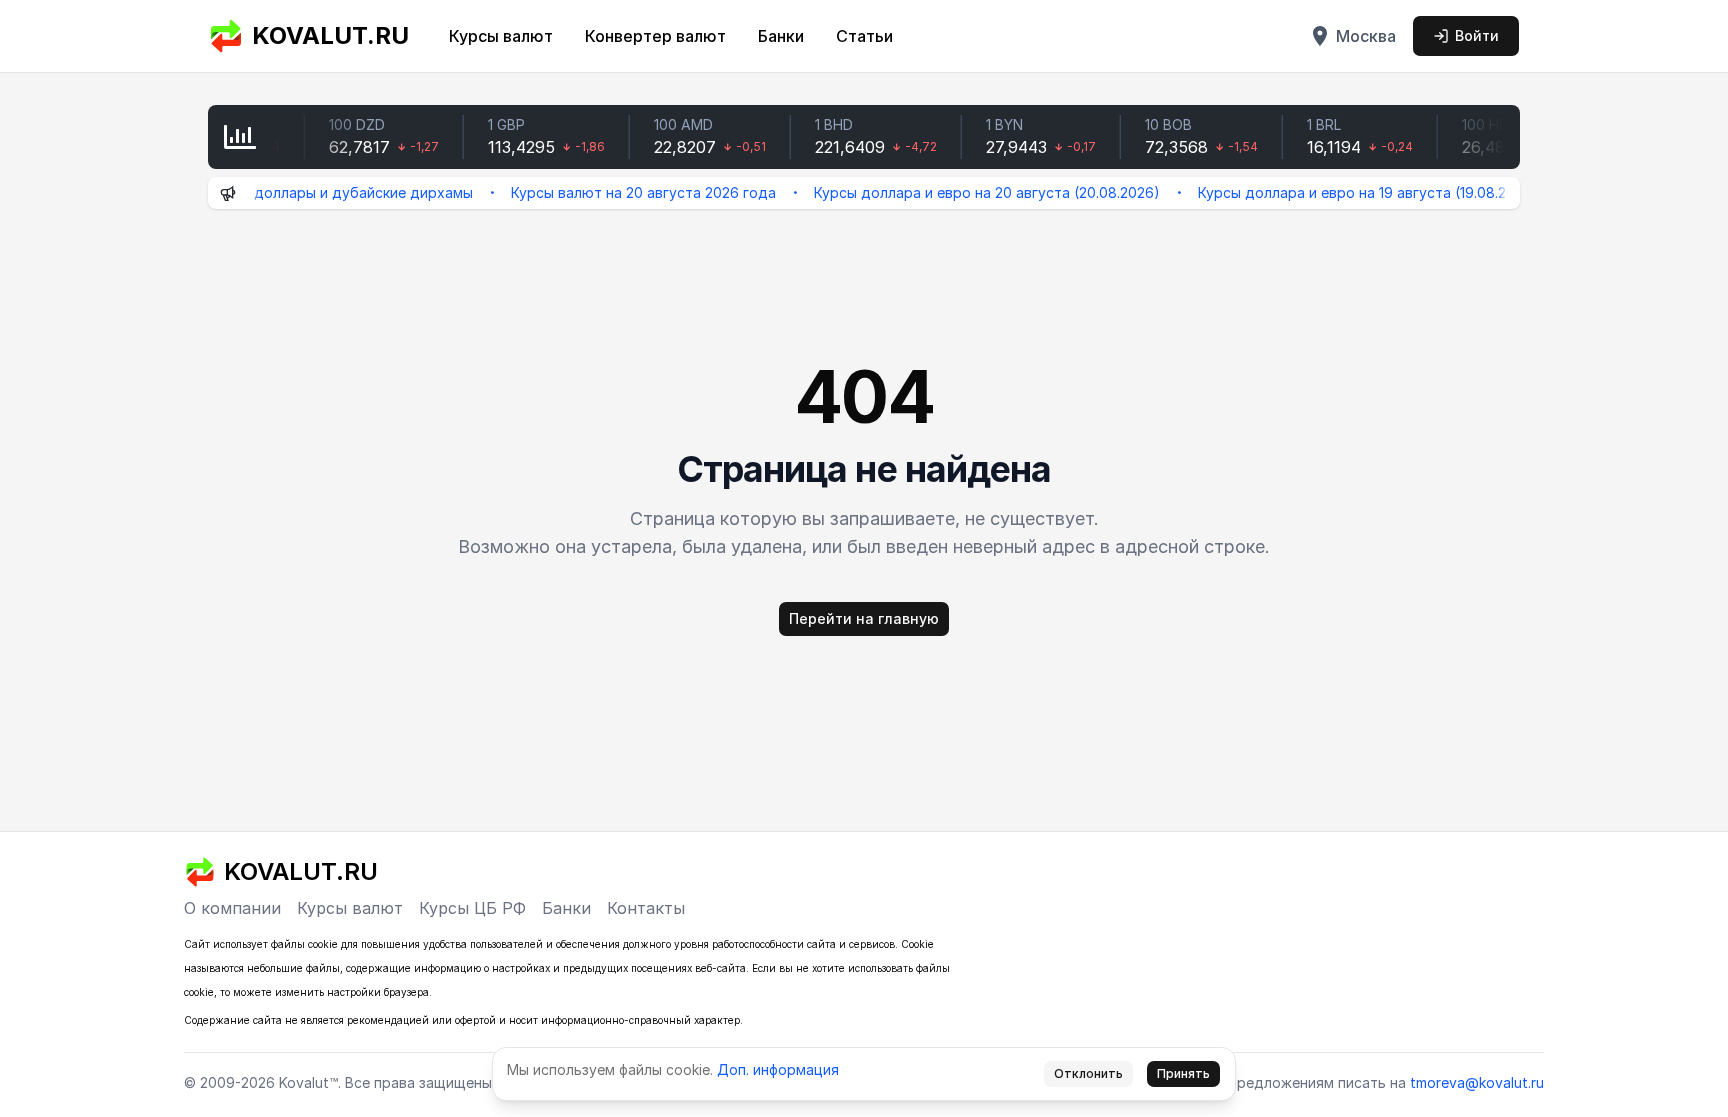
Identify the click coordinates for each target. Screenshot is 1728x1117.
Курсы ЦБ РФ (472, 908)
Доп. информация (778, 1069)
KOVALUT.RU (330, 35)
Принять (1183, 1073)
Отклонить (1088, 1073)
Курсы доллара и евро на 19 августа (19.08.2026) (1346, 192)
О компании (232, 908)
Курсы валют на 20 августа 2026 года (621, 192)
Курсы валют (501, 36)
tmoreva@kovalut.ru (1477, 1082)
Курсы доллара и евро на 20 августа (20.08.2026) (965, 192)
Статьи (864, 36)
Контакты (646, 908)
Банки (781, 36)
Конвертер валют (655, 36)
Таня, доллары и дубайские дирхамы (321, 192)
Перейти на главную (864, 618)
